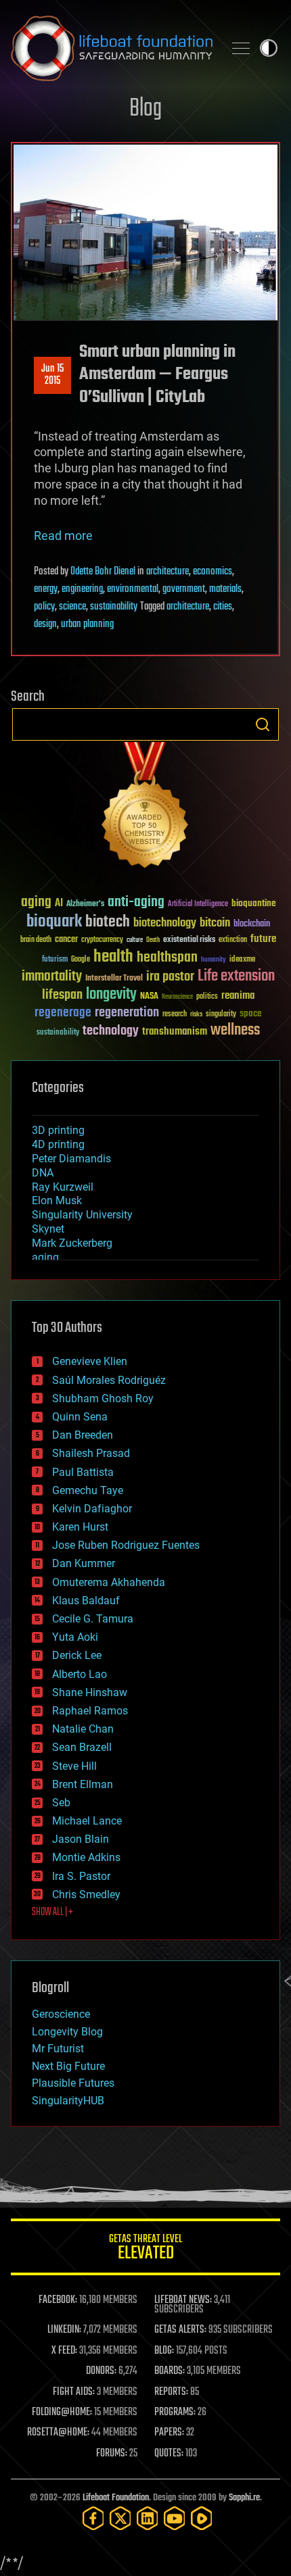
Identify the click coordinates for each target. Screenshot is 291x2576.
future (263, 939)
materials (225, 589)
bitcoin (215, 923)
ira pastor (170, 977)
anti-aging (136, 902)
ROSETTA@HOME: (58, 2433)
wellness (235, 1031)
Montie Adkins (86, 1857)
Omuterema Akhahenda (109, 1582)
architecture (167, 572)
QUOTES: (169, 2454)
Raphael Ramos (90, 1711)
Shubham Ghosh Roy (103, 1398)
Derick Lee (77, 1655)
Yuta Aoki (75, 1637)
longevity (111, 995)
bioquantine (254, 903)
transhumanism (175, 1032)
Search (263, 724)
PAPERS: (169, 2433)
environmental (133, 589)
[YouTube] (175, 2518)
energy (46, 589)
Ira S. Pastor (81, 1876)
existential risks (189, 940)
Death (153, 940)
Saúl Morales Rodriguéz (109, 1380)
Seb (61, 1803)
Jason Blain (81, 1839)
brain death (36, 940)
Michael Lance (87, 1821)
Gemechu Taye (88, 1490)
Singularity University (82, 1215)
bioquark (54, 922)
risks (196, 1014)
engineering (82, 589)
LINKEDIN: (64, 2330)
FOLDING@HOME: (62, 2412)
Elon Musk (57, 1200)
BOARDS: (170, 2371)
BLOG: (164, 2351)
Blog (145, 109)
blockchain (252, 924)
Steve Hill (74, 1766)
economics (212, 572)
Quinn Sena (80, 1417)
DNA (43, 1173)
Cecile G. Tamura (93, 1619)
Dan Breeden (83, 1435)
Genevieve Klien (90, 1361)
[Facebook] (93, 2518)
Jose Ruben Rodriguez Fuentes (126, 1545)
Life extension (236, 976)
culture (135, 940)
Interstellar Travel (114, 979)
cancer (66, 940)
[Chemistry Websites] (145, 808)
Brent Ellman (83, 1784)
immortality (52, 976)
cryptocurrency (102, 940)
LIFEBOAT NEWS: (183, 2300)
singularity (221, 1015)
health (113, 957)
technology (111, 1032)
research (175, 1015)
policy (44, 607)
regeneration (127, 1013)
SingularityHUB (68, 2101)
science (72, 607)
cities (223, 607)
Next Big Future (68, 2066)
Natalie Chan (83, 1729)
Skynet (48, 1229)
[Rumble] (202, 2518)
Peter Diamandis (71, 1159)
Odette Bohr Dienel (103, 572)
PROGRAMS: (175, 2412)
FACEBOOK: (58, 2300)
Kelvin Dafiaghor (92, 1509)
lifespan (62, 995)
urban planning (87, 624)
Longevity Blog (67, 2032)
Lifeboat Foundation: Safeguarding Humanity (112, 48)
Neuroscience (177, 998)
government (184, 589)
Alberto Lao (80, 1674)
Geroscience (61, 2014)
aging (36, 902)
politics (207, 997)
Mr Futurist (58, 2049)
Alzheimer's (85, 905)
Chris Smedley (86, 1894)
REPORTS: (171, 2392)
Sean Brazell (82, 1747)
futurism (55, 960)
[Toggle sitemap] (241, 48)
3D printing (58, 1130)
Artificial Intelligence (198, 905)
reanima (238, 996)
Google (81, 960)
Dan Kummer (84, 1563)
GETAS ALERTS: (180, 2330)
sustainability (114, 607)
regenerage (63, 1013)
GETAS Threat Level (145, 2249)
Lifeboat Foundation (116, 2498)
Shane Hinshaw (90, 1692)
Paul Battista (83, 1472)
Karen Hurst (80, 1527)
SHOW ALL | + (52, 1912)
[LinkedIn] (148, 2518)
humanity (214, 960)
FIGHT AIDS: (74, 2392)
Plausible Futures (73, 2083)
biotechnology (165, 923)
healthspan (167, 958)
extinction (233, 940)
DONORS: (101, 2371)
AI (59, 904)
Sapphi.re (244, 2498)
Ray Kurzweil (63, 1187)
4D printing (58, 1144)
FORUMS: (112, 2454)
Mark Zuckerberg (72, 1243)
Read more (63, 536)
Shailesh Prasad (91, 1453)
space (251, 1013)
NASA (149, 997)
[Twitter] (120, 2518)
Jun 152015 (52, 375)
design (45, 624)
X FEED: (64, 2351)
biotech (108, 922)
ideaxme (242, 960)
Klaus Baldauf (86, 1601)
